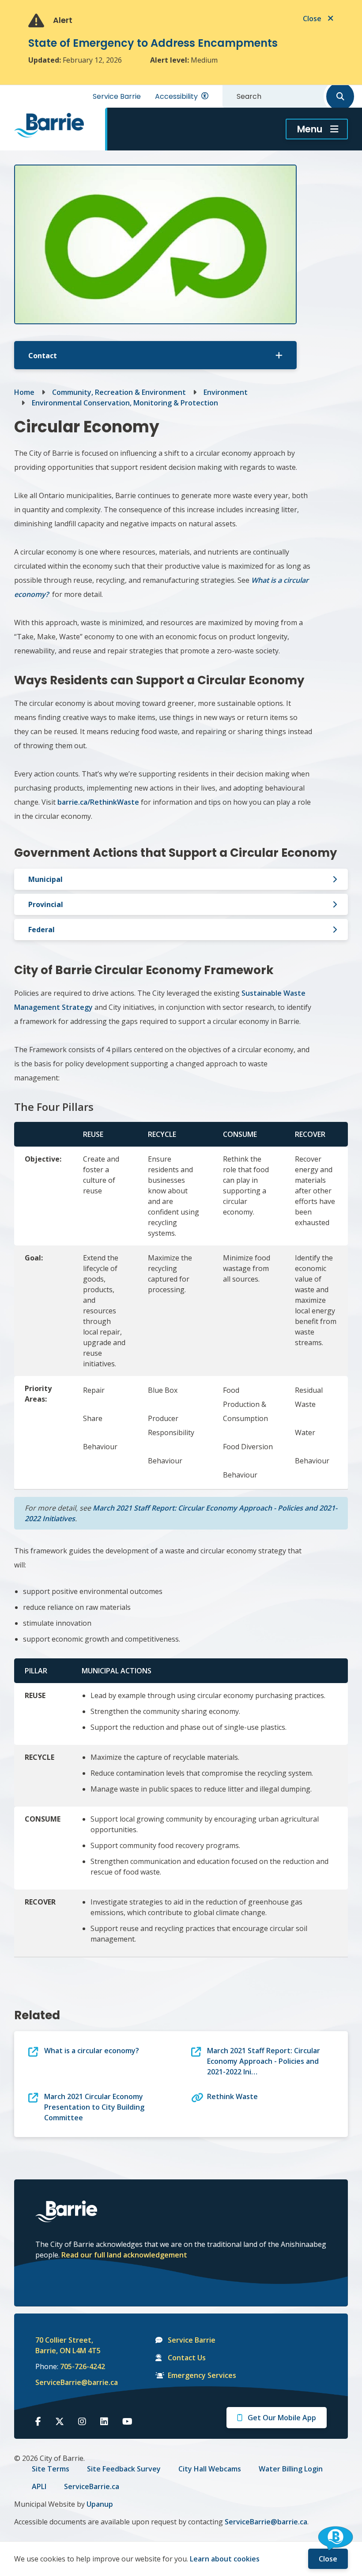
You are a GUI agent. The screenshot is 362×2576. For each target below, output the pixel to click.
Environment (226, 392)
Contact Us (187, 2358)
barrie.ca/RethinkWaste (98, 802)
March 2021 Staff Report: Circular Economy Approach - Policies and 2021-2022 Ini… (264, 2061)
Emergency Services (202, 2375)
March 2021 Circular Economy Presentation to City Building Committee (94, 2107)
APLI (39, 2486)
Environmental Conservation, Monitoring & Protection (125, 403)
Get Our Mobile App (282, 2418)
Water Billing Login (291, 2469)
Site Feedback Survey (124, 2469)
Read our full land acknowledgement (124, 2255)
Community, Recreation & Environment (119, 392)
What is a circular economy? (92, 2051)
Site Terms (51, 2469)
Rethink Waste (232, 2096)
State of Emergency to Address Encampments (153, 43)
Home (24, 392)
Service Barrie (117, 96)
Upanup (100, 2504)
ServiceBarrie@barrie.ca (71, 2382)
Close (328, 2559)
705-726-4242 (83, 2366)
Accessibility (176, 96)
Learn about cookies (225, 2559)
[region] (181, 1326)
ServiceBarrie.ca (92, 2486)
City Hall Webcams (210, 2469)
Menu (310, 129)
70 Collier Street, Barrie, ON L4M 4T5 (68, 2345)
